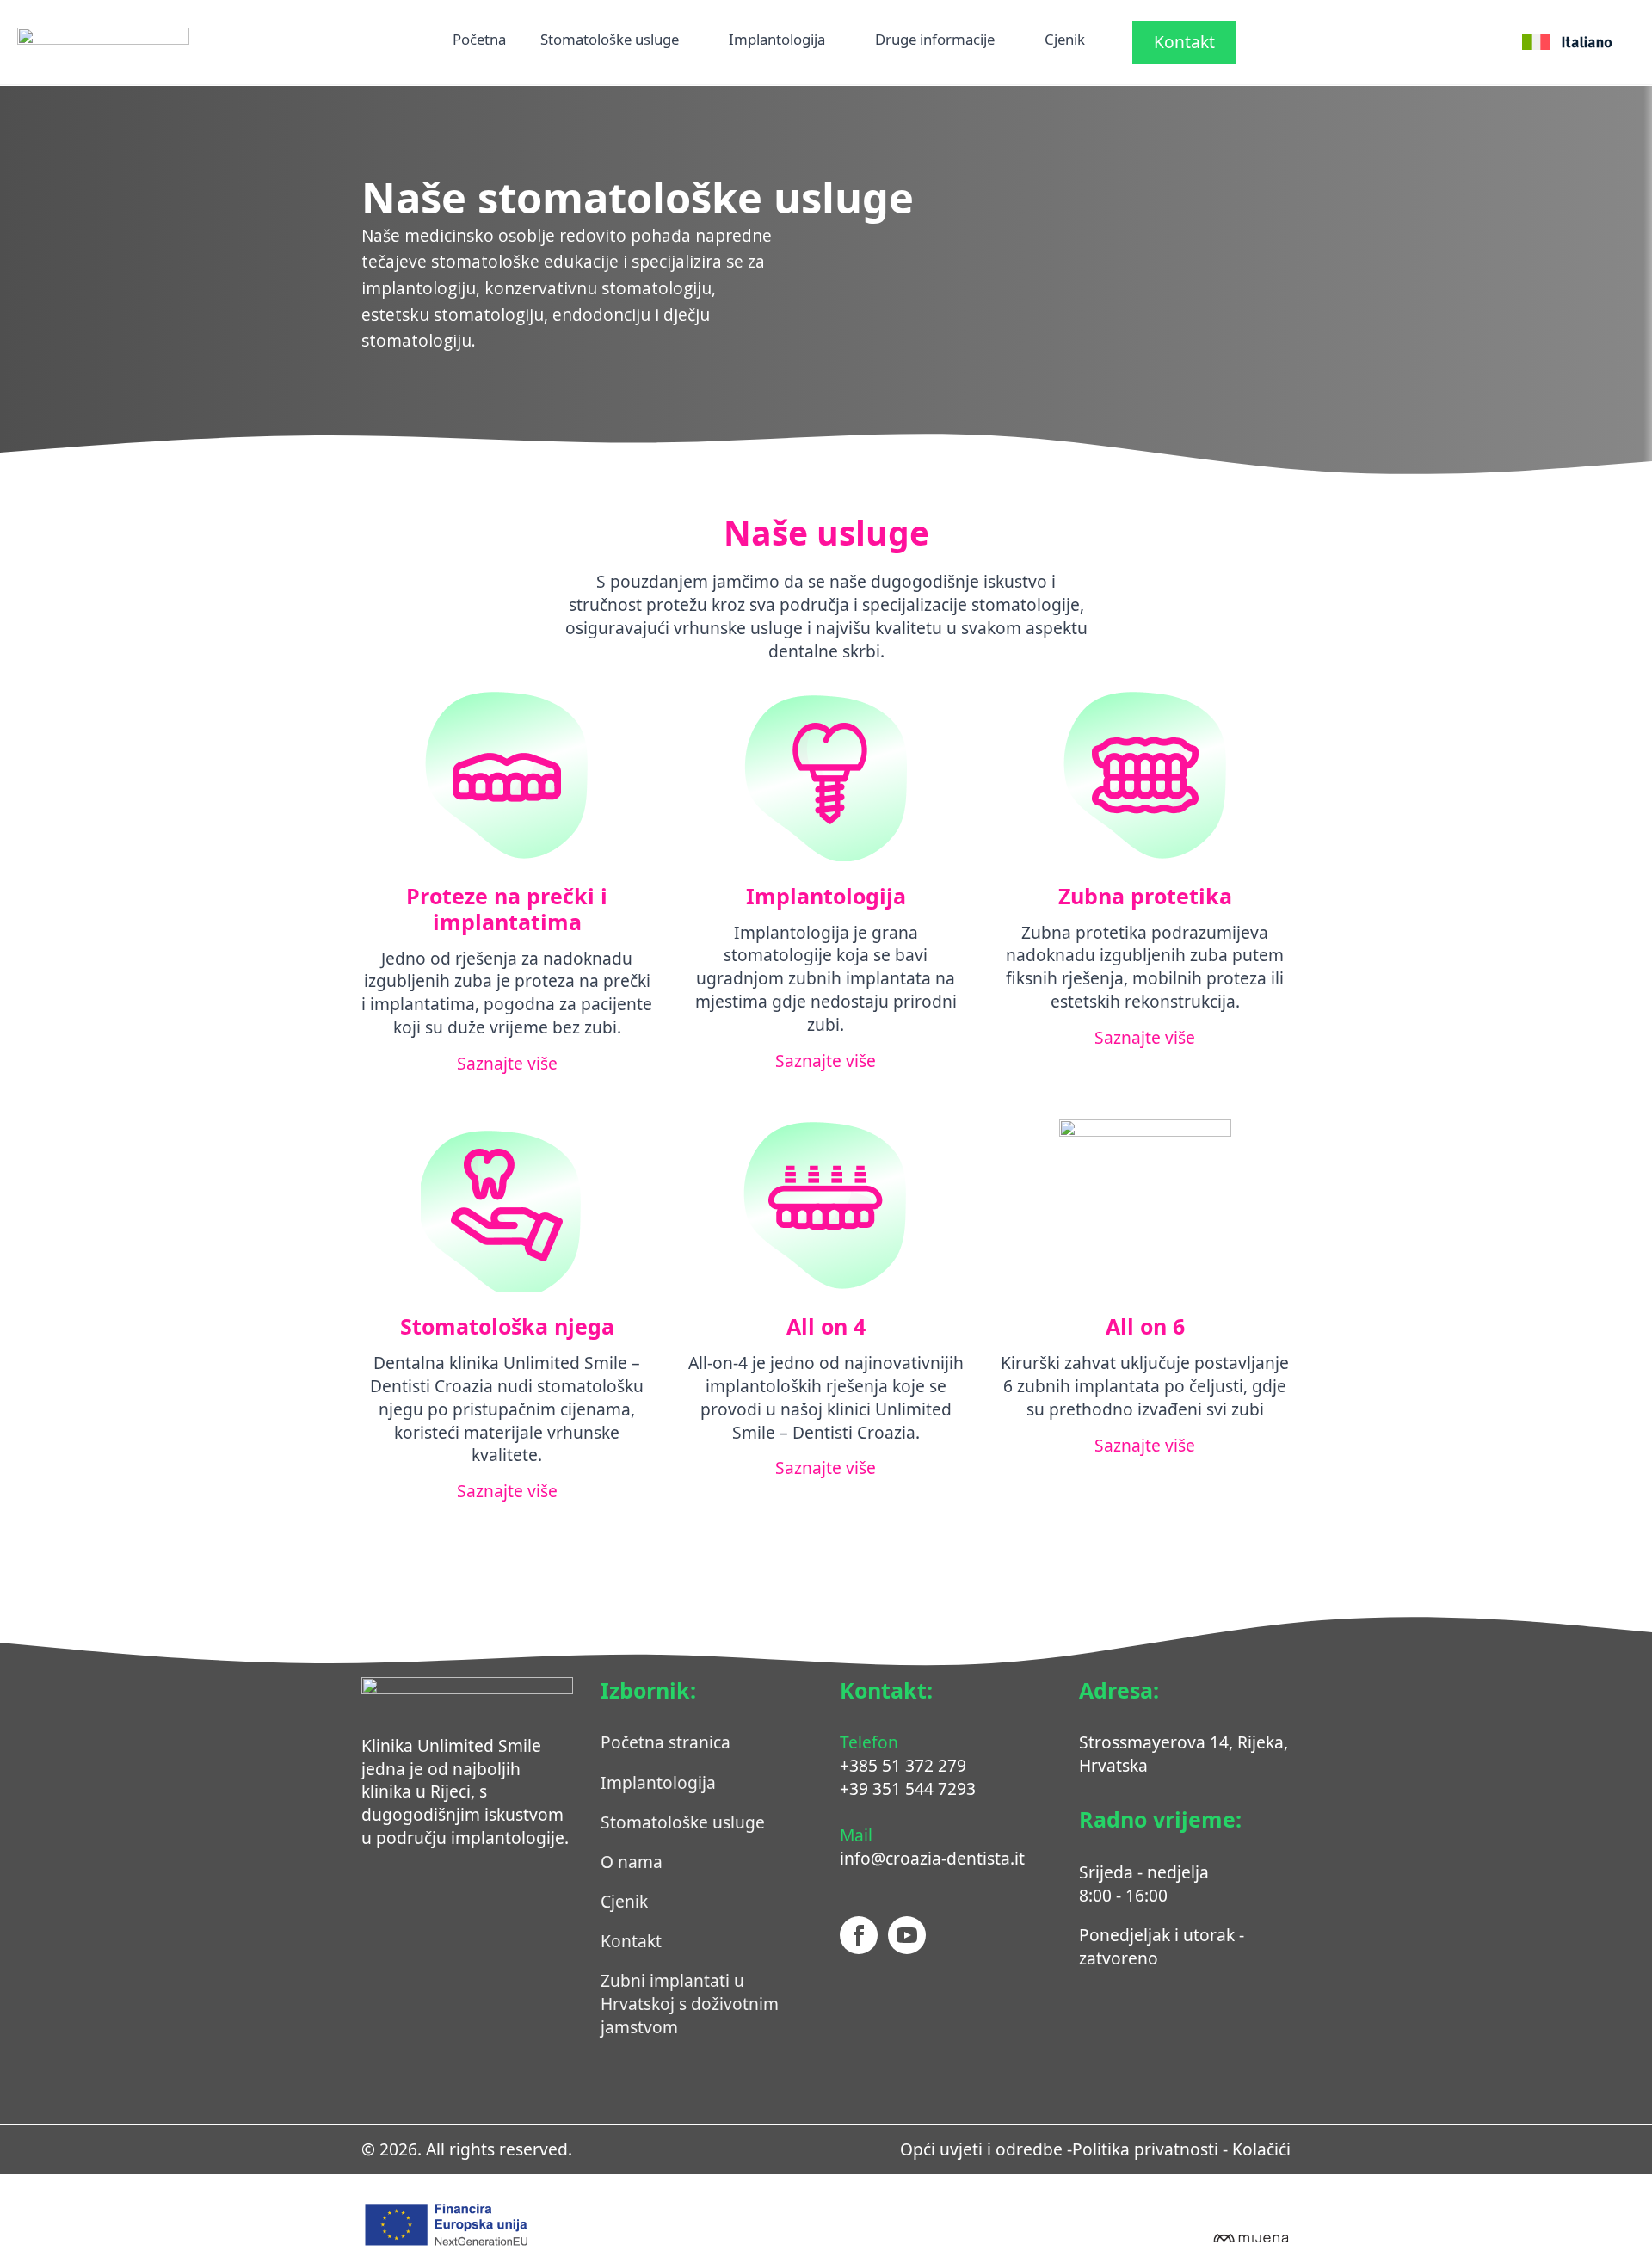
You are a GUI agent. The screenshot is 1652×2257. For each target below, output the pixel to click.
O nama (632, 1862)
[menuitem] (1567, 42)
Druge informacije (935, 41)
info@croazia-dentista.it (932, 1858)
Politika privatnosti (1145, 2149)
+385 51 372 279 (903, 1765)
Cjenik (1065, 41)
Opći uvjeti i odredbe (981, 2149)
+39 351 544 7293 (908, 1788)
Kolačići (1261, 2149)
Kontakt (631, 1941)
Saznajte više (507, 1064)
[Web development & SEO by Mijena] (1250, 2236)
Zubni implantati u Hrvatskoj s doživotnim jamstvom (690, 2004)
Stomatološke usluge (610, 41)
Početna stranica (666, 1742)
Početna (479, 41)
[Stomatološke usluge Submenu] (687, 42)
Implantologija (777, 41)
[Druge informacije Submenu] (1002, 42)
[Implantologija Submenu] (833, 42)
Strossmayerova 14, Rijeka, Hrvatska (1184, 1754)
